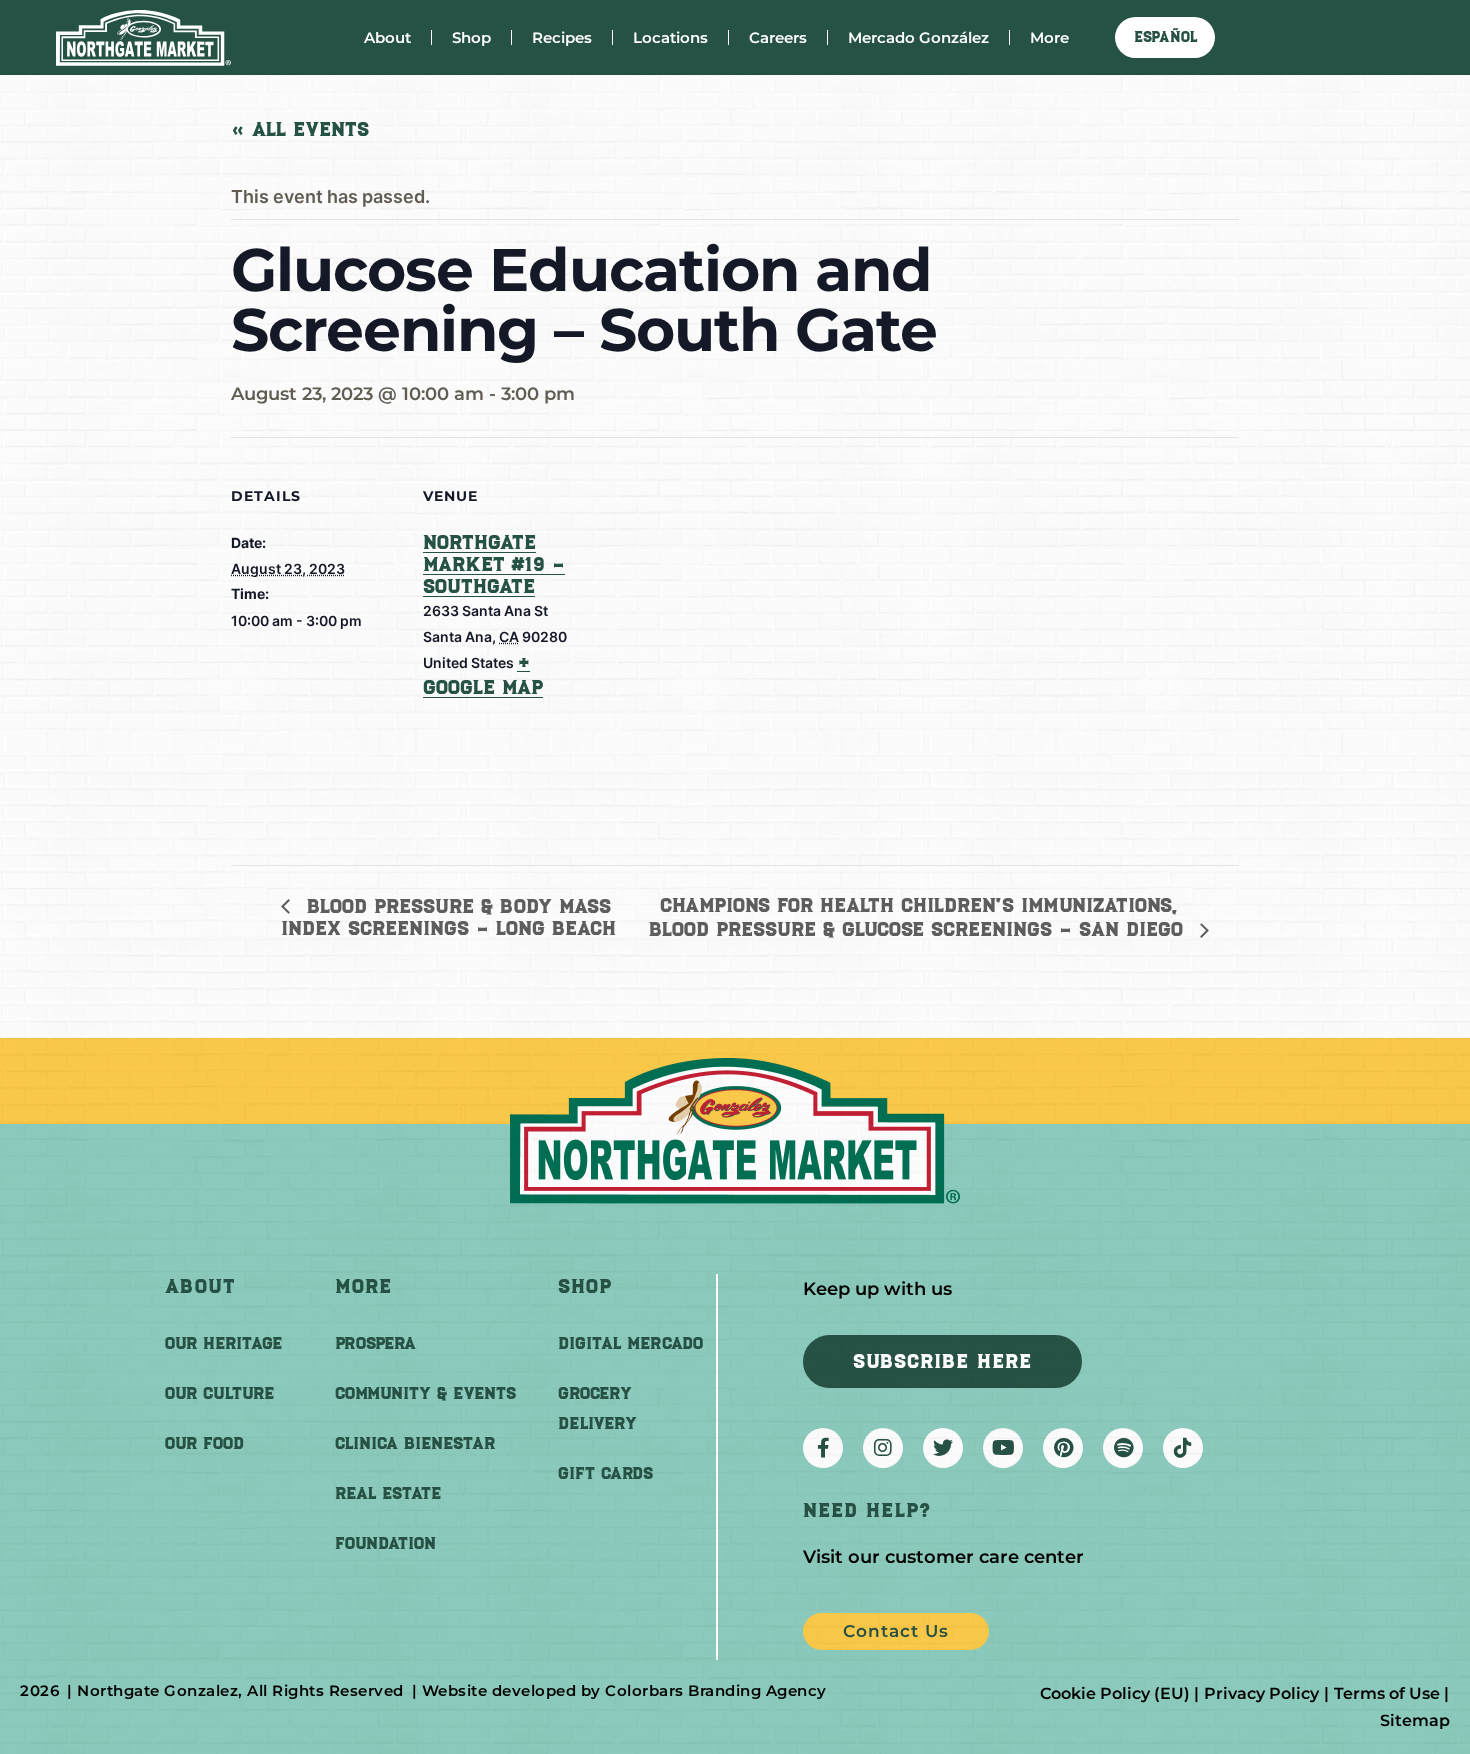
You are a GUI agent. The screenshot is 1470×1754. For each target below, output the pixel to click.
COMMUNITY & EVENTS (425, 1393)
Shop (471, 37)
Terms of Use (1387, 1693)
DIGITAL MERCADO (630, 1343)
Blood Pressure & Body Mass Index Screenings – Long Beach (448, 917)
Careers (778, 37)
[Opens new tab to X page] (943, 1448)
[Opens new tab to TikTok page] (1183, 1448)
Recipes (562, 37)
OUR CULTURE (219, 1393)
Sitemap (1415, 1720)
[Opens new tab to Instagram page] (883, 1448)
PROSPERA (375, 1343)
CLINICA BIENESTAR (415, 1443)
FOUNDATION (385, 1543)
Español (1165, 37)
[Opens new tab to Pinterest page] (1063, 1448)
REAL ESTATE (388, 1493)
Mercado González (918, 37)
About (387, 37)
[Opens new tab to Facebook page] (823, 1448)
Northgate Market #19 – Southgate (494, 564)
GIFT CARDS (605, 1473)
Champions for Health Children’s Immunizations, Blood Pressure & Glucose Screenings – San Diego (919, 917)
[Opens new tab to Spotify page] (1123, 1448)
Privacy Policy (1261, 1693)
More (1049, 37)
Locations (670, 37)
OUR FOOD (204, 1443)
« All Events (300, 129)
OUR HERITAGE (223, 1343)
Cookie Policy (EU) (1115, 1693)
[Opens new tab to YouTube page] (1003, 1448)
